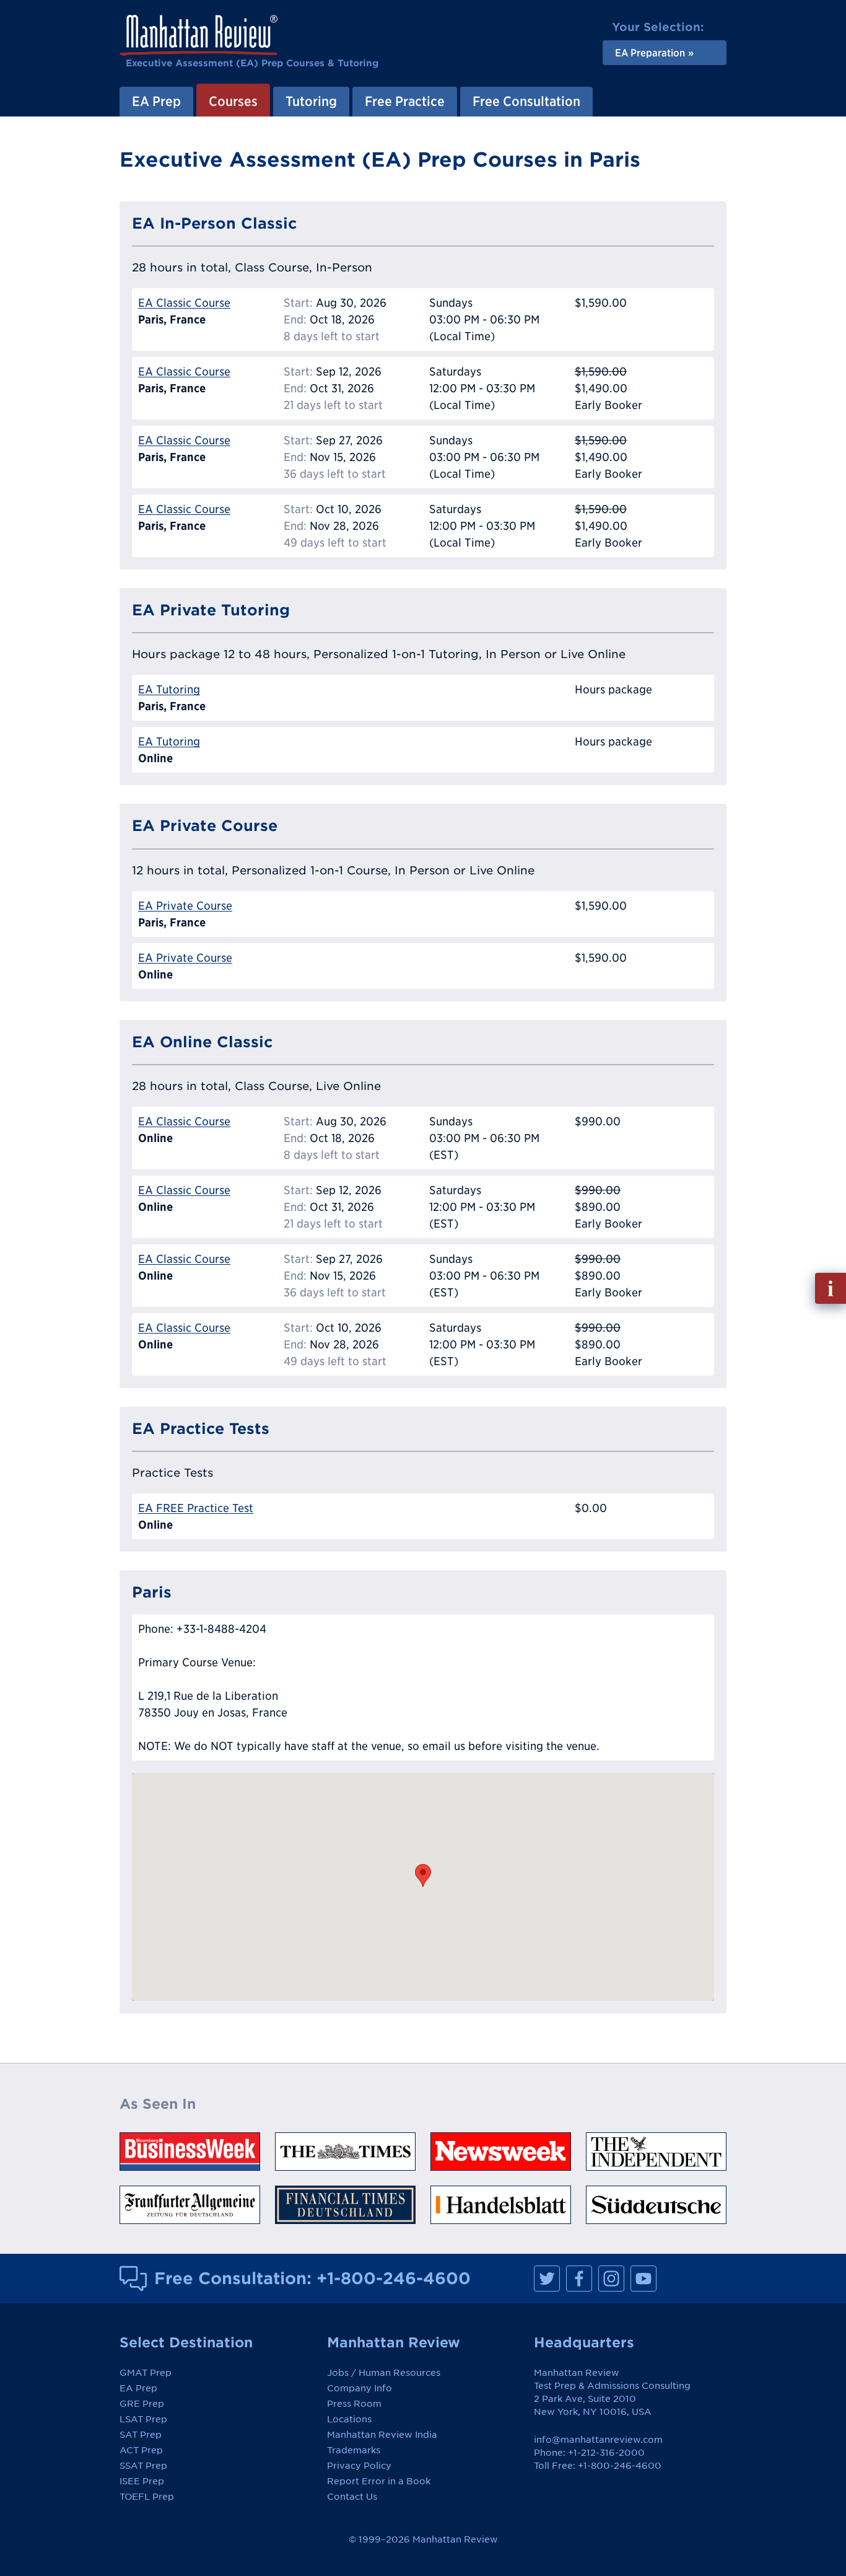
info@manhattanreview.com (598, 2440)
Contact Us (352, 2497)
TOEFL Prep (147, 2497)
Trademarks (354, 2450)
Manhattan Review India (382, 2435)
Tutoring (311, 101)
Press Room (354, 2404)
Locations (349, 2419)
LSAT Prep (143, 2419)
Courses (233, 101)
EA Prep (156, 101)
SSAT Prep (143, 2466)
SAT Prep (141, 2435)
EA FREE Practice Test (196, 1508)
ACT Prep (141, 2450)
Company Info (360, 2388)
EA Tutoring (169, 689)
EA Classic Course (184, 303)
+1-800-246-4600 (394, 2278)
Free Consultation (526, 101)
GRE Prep (142, 2404)
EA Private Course (185, 906)
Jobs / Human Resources (384, 2373)
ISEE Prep (142, 2481)
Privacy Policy (359, 2466)
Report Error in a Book (379, 2481)
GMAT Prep (146, 2373)
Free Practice (405, 101)
